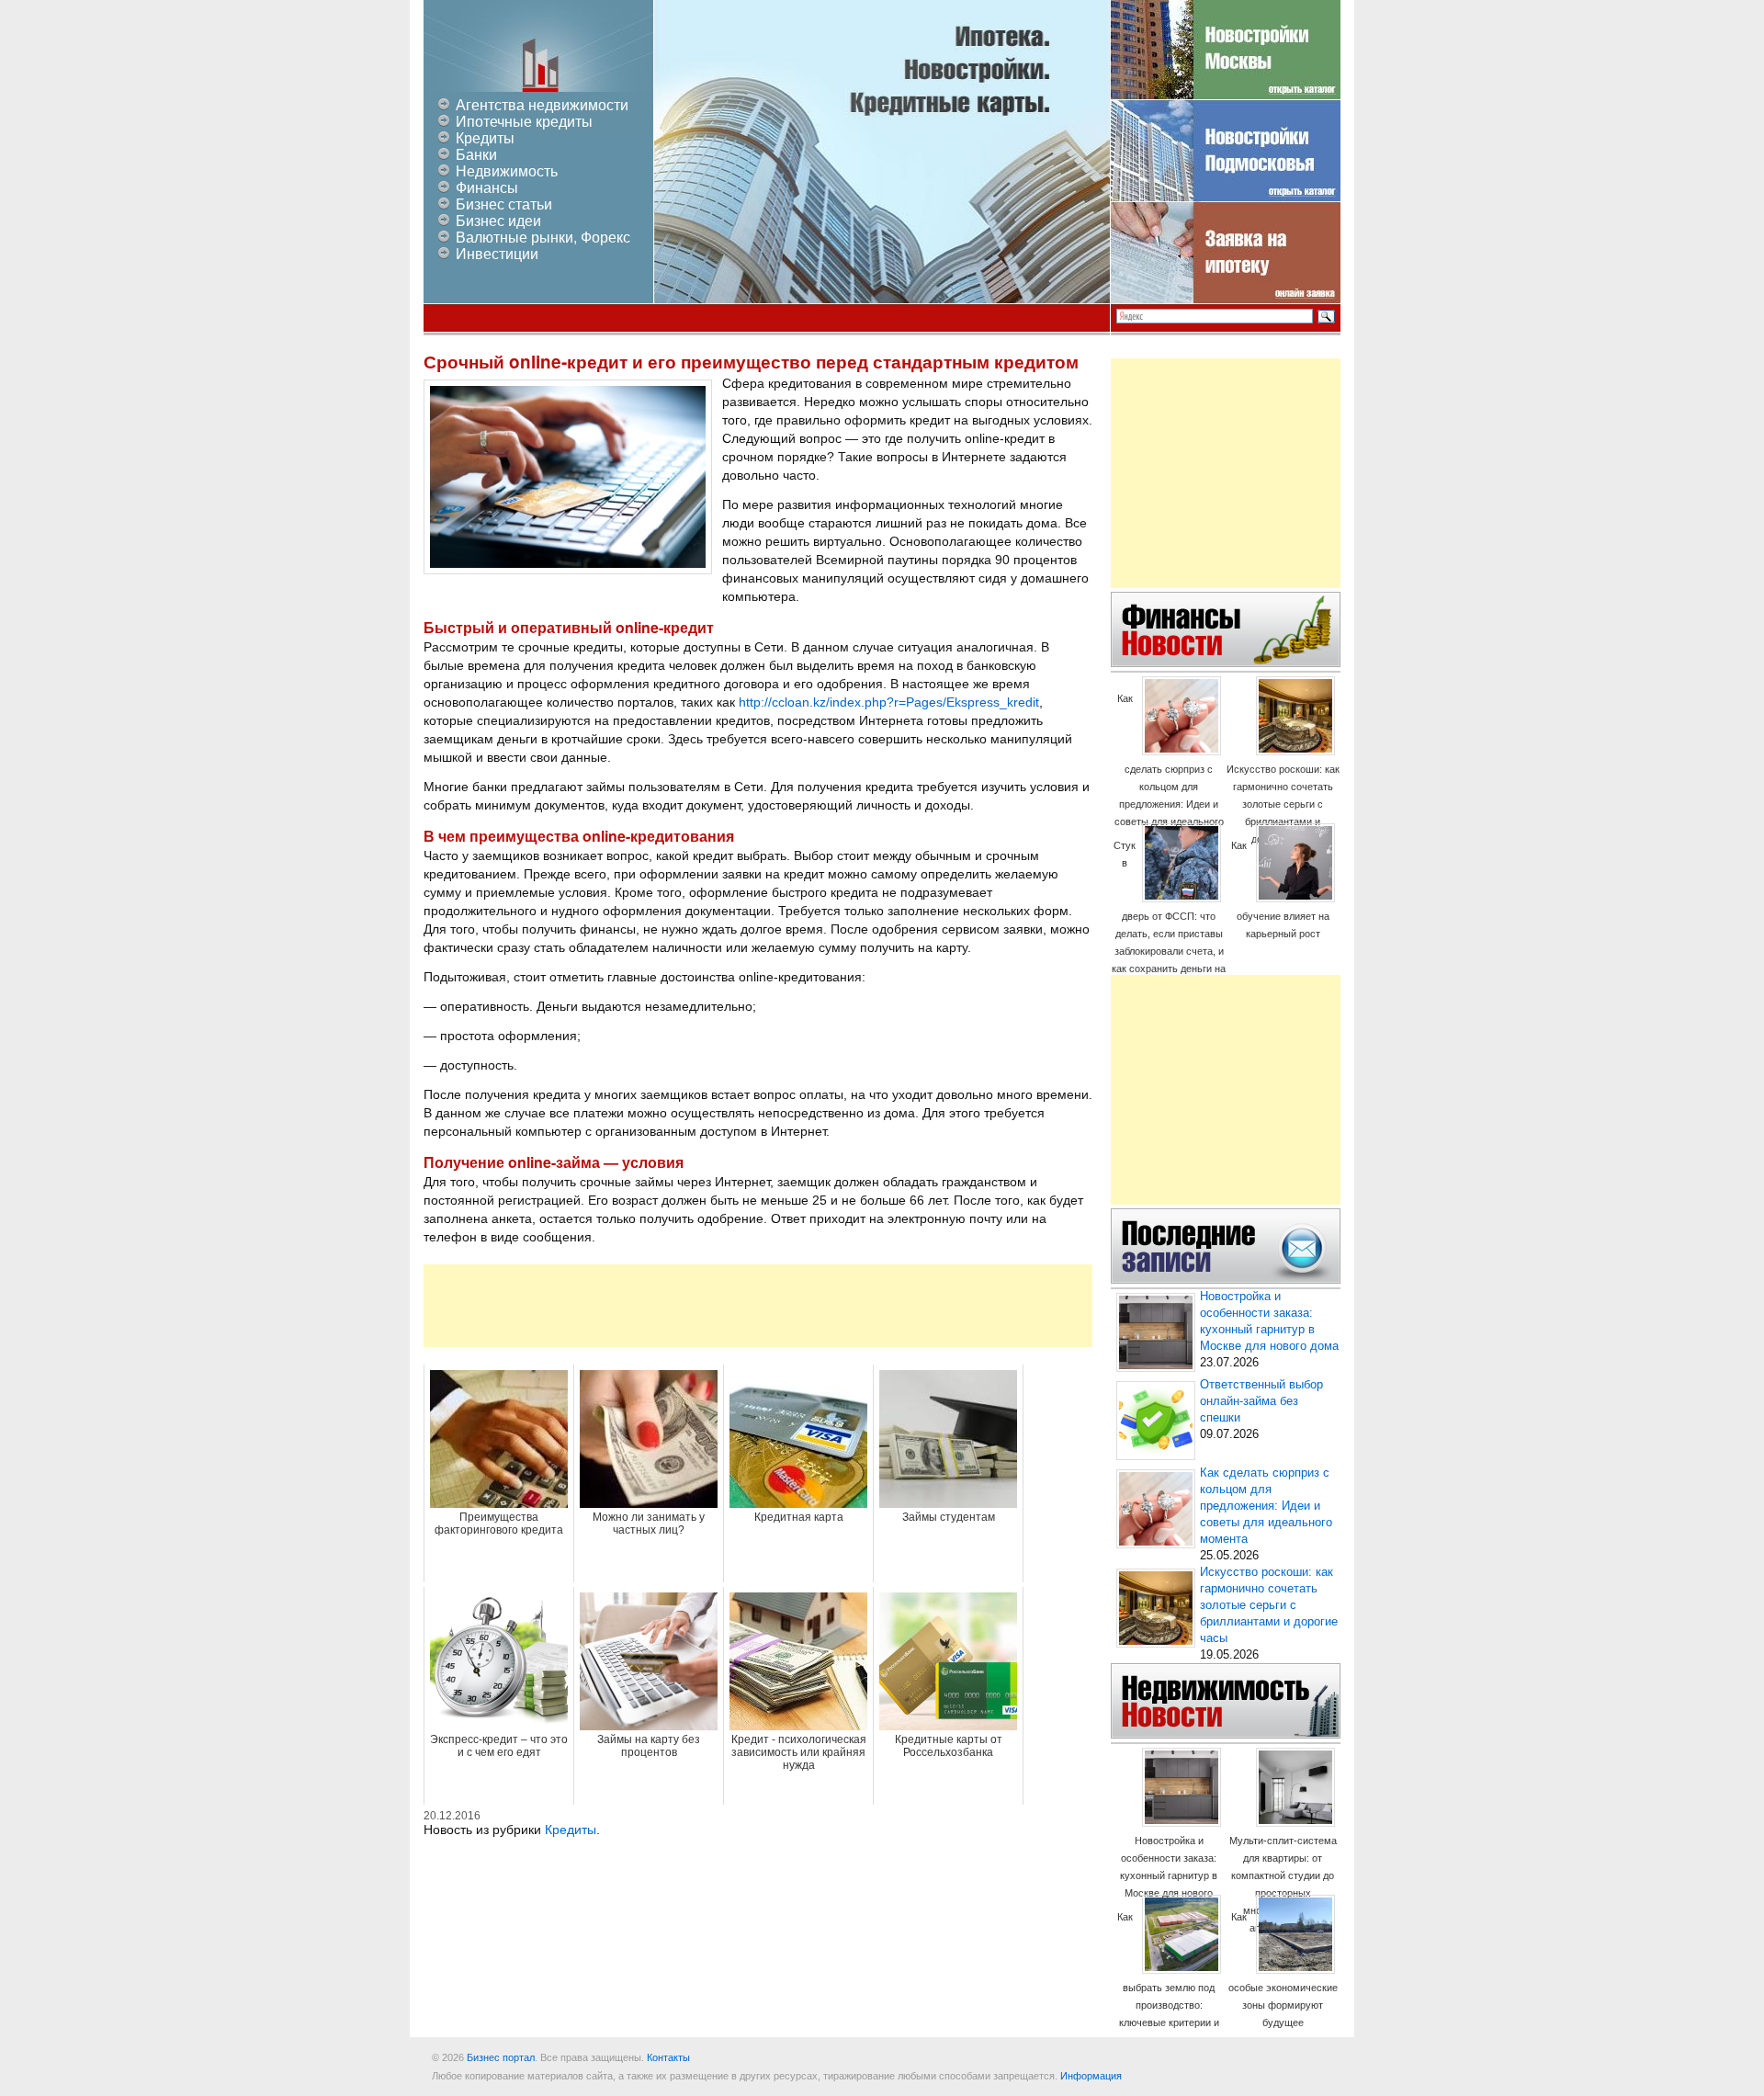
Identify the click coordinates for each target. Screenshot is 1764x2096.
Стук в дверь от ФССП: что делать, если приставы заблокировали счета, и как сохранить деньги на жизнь (1169, 916)
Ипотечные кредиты (524, 122)
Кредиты (485, 138)
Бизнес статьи (504, 204)
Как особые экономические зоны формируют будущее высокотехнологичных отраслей (1283, 1987)
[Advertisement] (758, 1306)
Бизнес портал (501, 2057)
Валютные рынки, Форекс (543, 238)
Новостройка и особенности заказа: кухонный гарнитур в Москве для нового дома (1169, 1875)
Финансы (487, 188)
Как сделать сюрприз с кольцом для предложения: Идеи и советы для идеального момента (1169, 769)
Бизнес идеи (498, 221)
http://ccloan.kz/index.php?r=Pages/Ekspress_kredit (889, 702)
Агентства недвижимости (542, 105)
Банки (476, 155)
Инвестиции (497, 254)
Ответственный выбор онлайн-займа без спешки (1261, 1401)
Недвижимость (507, 171)
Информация (1091, 2076)
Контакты (668, 2057)
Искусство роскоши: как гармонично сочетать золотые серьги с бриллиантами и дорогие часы (1283, 804)
